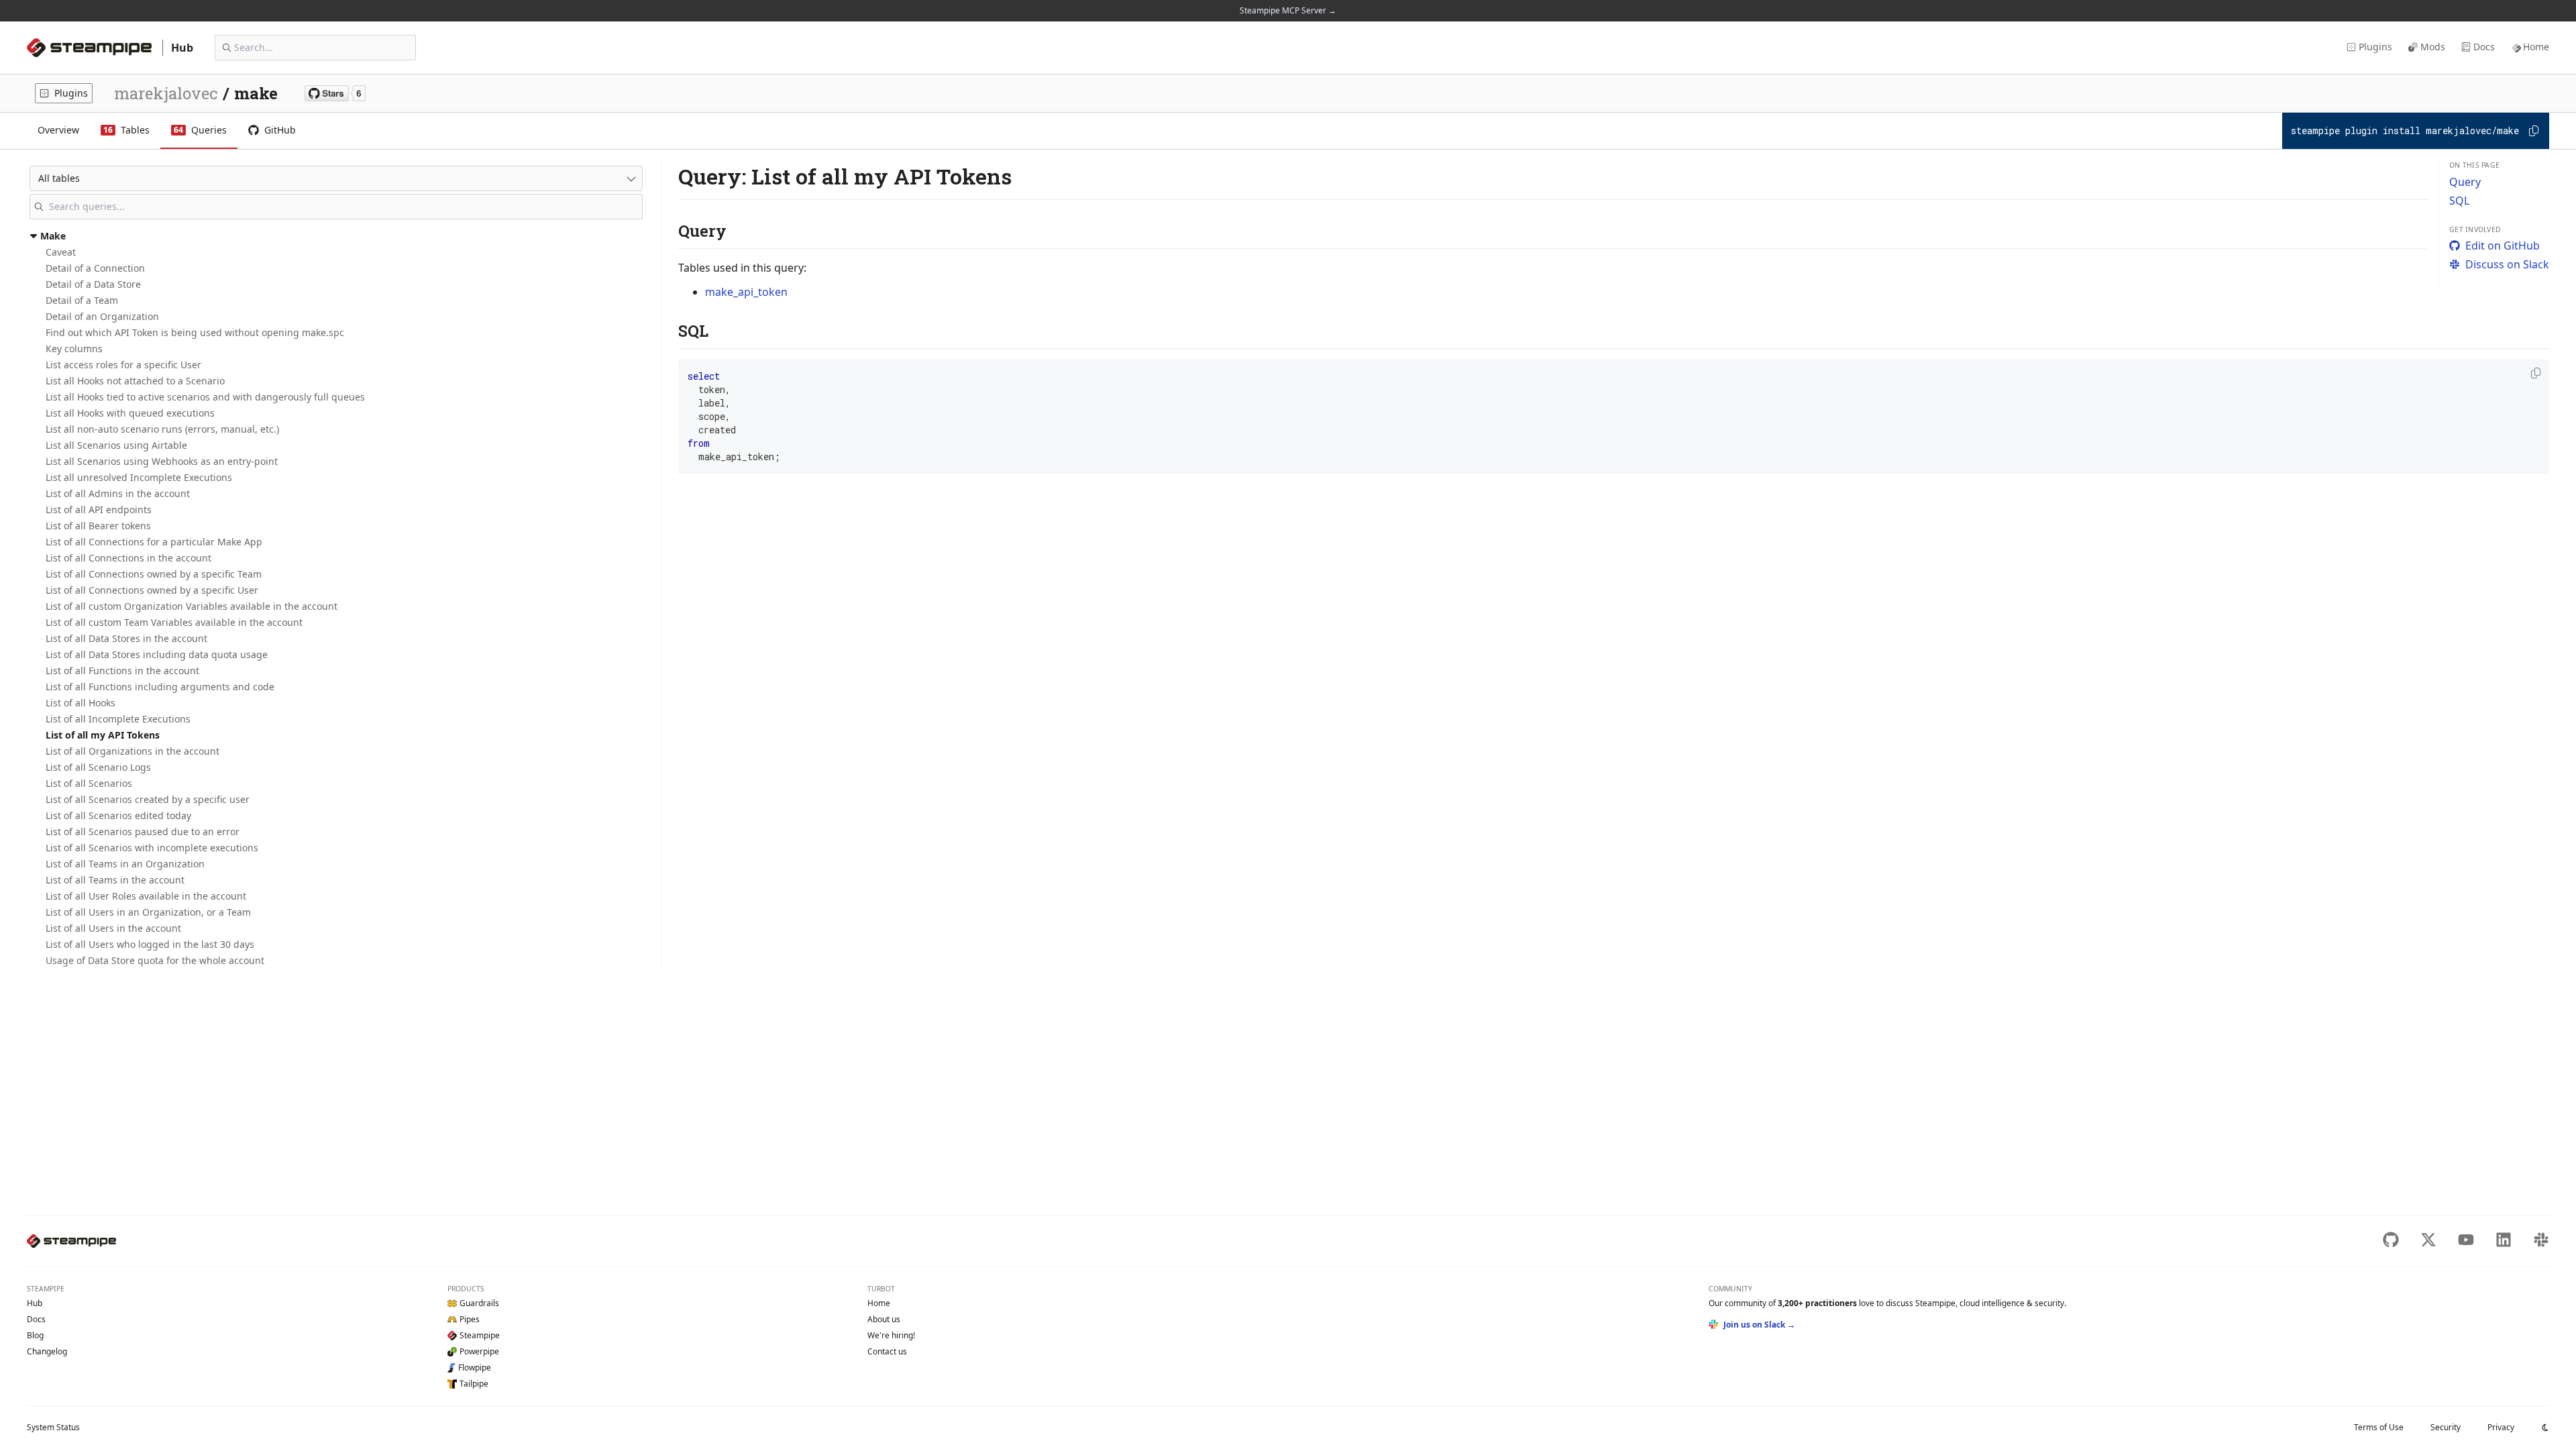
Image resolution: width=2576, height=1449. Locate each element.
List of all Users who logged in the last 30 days (150, 944)
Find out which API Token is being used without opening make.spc (195, 332)
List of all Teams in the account (115, 880)
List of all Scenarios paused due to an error (143, 831)
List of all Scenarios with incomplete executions (152, 848)
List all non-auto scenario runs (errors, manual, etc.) (162, 429)
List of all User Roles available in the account (146, 896)
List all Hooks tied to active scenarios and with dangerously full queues (205, 397)
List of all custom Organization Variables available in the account (192, 606)
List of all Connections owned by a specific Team (154, 574)
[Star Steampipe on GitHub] (335, 93)
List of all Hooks (80, 703)
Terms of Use (2379, 1427)
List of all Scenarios (89, 783)
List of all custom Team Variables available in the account (174, 622)
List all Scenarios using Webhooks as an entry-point (162, 461)
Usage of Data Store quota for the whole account (155, 960)
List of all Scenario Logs (98, 767)
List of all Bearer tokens (98, 526)
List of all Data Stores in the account (126, 638)
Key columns (74, 348)
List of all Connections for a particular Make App (154, 542)
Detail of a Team (82, 300)
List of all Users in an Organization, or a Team (148, 912)
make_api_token (746, 292)
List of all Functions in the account (122, 670)
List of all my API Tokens (103, 735)
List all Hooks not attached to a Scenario (135, 381)
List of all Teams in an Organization (125, 864)
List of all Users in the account (113, 928)
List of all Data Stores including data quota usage (157, 654)
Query (2465, 182)
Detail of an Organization (102, 316)
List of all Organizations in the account (132, 751)
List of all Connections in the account (128, 558)
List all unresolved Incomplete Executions (139, 477)
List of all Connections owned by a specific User (152, 590)
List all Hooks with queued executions (130, 413)
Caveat (61, 252)
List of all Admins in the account (118, 493)
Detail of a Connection (95, 268)
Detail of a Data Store (93, 284)
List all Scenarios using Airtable (116, 445)
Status (53, 1427)
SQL (2459, 201)
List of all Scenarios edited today (118, 815)
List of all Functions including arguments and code (160, 687)
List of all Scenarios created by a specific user (148, 799)
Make (53, 236)
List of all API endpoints (99, 509)
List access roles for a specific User (123, 365)
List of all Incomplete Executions (118, 719)
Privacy (2501, 1427)
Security (2446, 1427)
